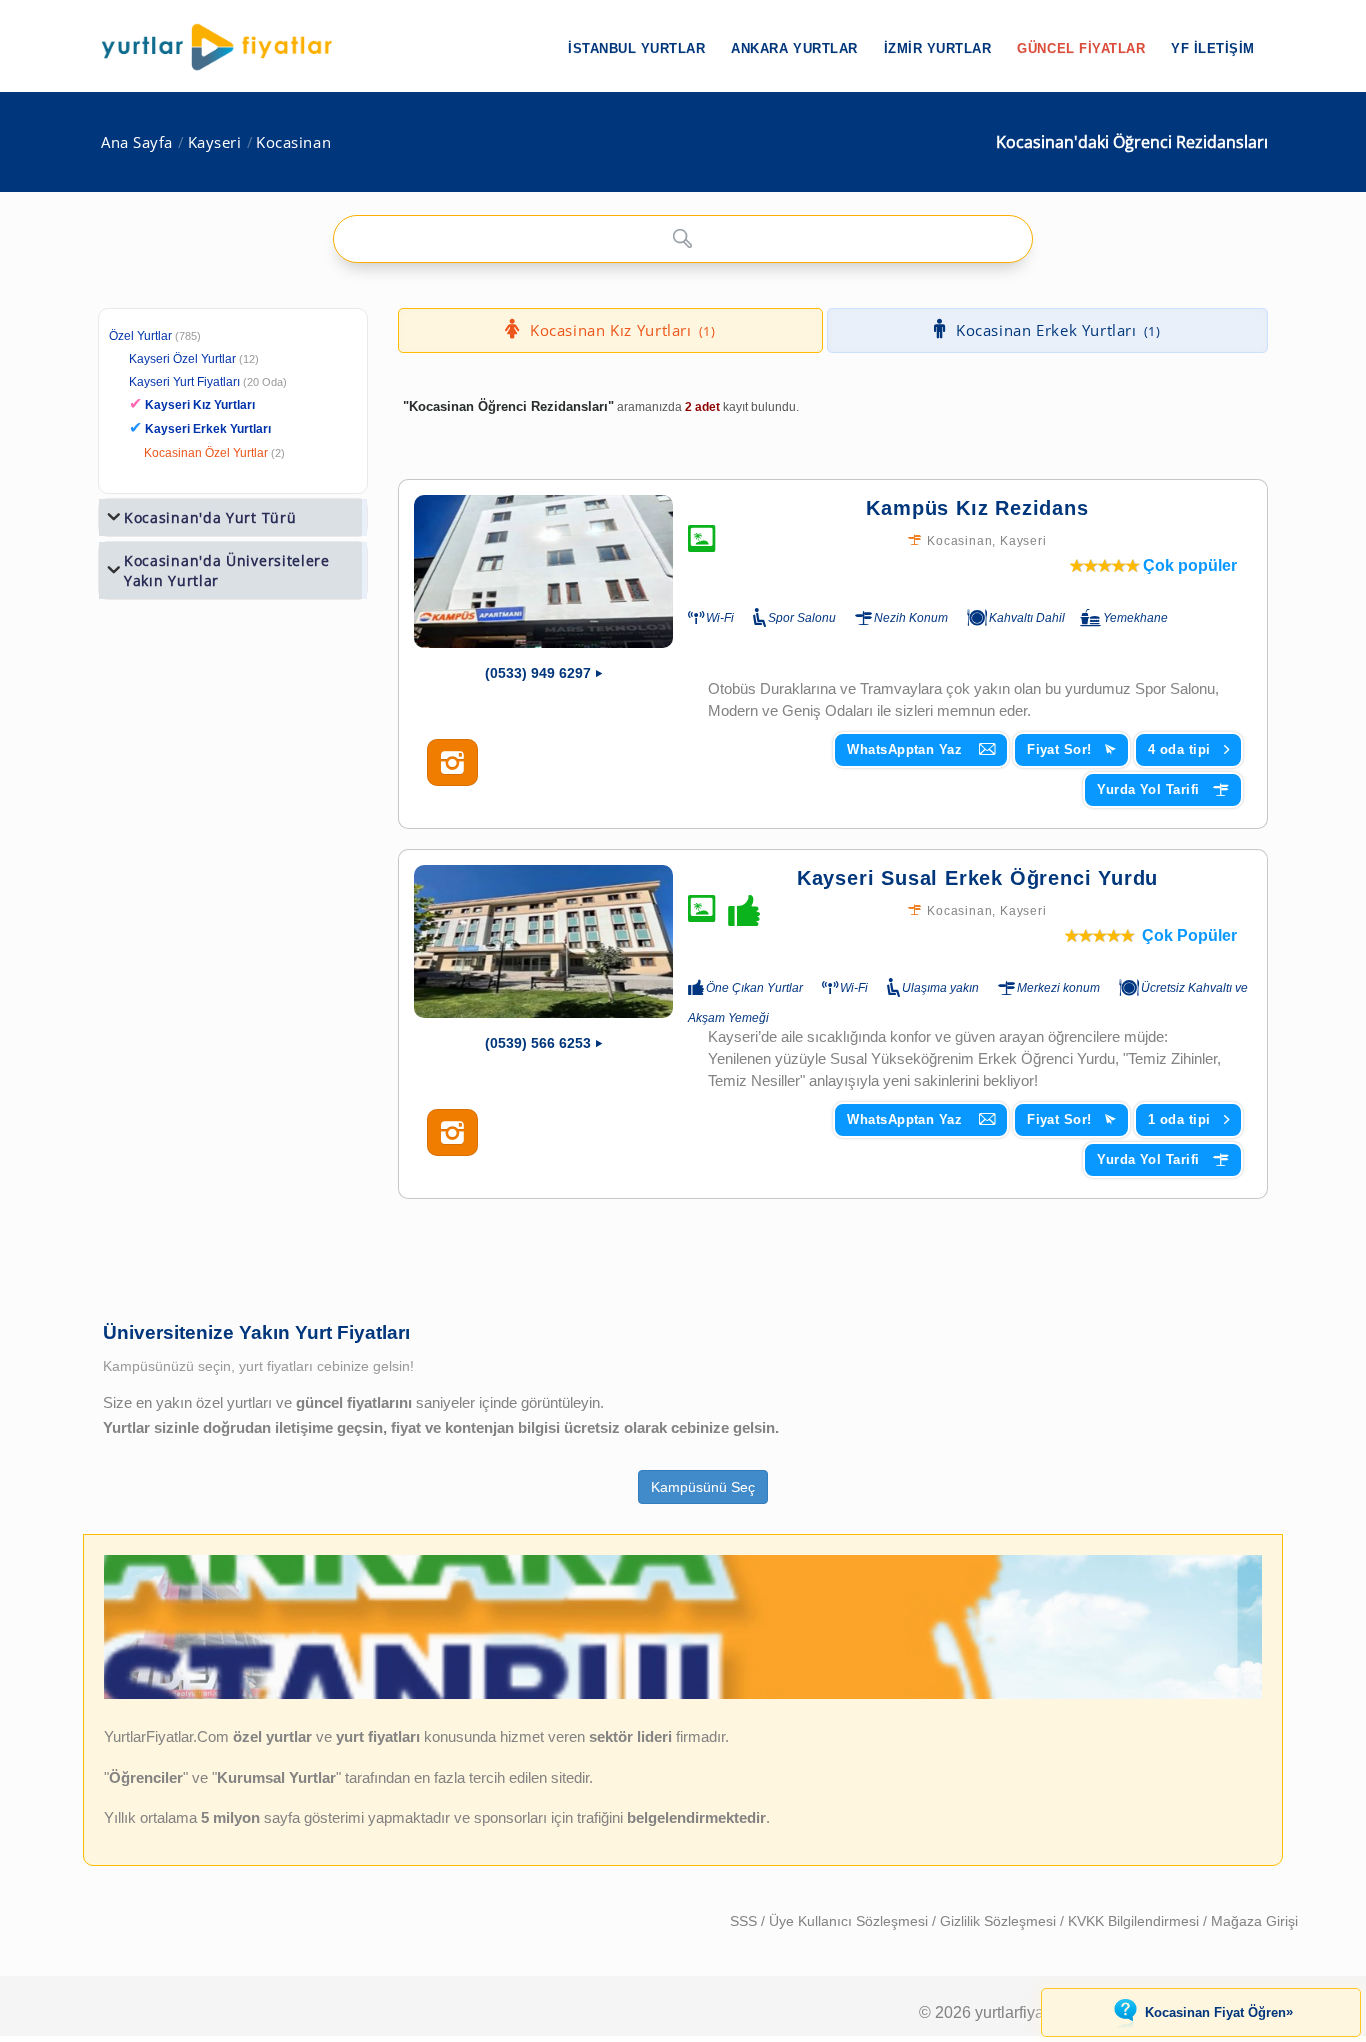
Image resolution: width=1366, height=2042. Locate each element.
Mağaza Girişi (1254, 1921)
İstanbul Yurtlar (636, 48)
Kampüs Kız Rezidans (977, 508)
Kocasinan (293, 142)
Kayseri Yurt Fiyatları (208, 382)
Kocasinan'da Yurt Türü (210, 517)
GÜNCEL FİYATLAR (1081, 48)
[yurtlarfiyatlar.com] (227, 47)
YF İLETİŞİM (1213, 48)
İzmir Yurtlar (938, 48)
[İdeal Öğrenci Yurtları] (683, 1694)
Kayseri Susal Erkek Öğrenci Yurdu (977, 878)
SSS (745, 1921)
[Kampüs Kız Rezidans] (543, 571)
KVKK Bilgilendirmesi (1135, 1921)
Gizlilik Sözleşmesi (1000, 1921)
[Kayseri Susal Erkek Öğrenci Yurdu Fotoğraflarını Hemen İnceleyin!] (452, 1133)
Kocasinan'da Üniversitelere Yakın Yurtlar (227, 570)
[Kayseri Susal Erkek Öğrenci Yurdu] (543, 941)
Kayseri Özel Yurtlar (182, 359)
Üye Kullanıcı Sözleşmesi (850, 1921)
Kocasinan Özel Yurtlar (206, 453)
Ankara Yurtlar (794, 48)
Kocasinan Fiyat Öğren (1219, 2012)
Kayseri (215, 142)
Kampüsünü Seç (703, 1487)
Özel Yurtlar (140, 336)
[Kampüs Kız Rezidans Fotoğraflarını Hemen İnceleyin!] (452, 763)
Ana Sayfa (137, 142)
